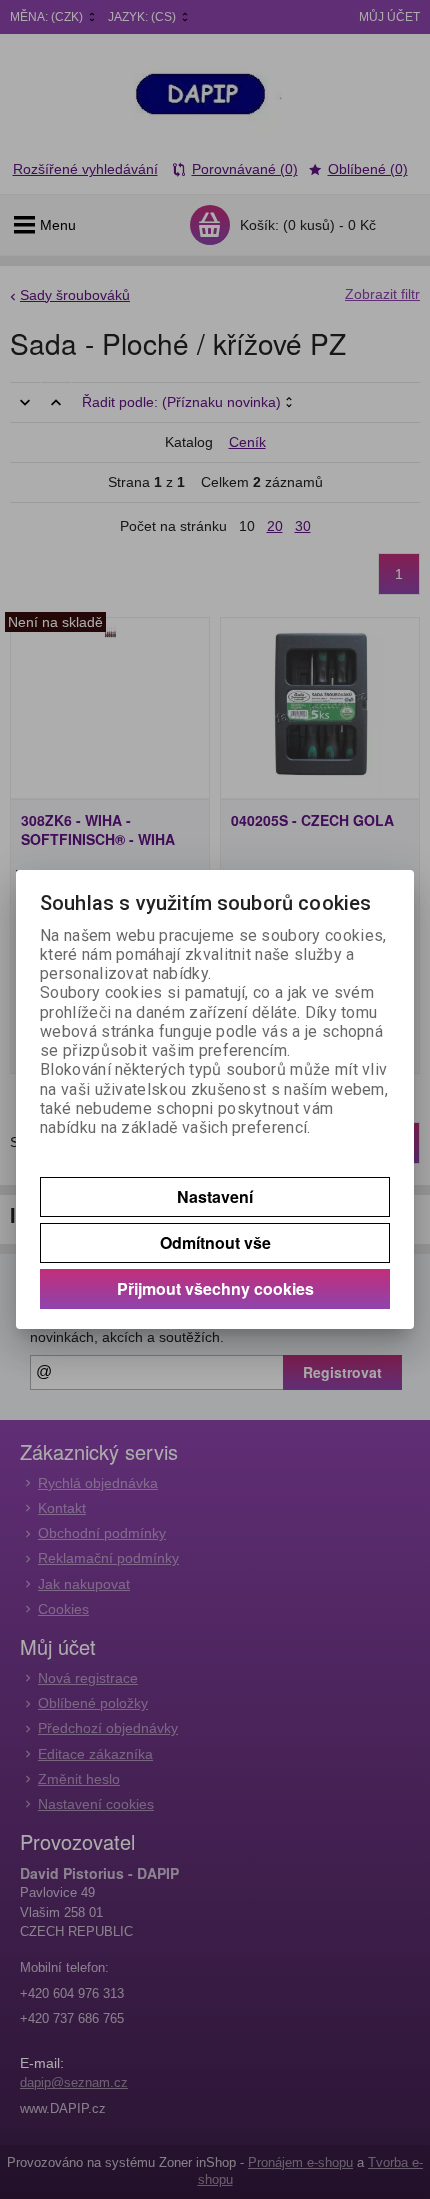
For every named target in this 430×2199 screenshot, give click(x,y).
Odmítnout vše (215, 1242)
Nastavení (215, 1196)
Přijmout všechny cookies (215, 1288)
